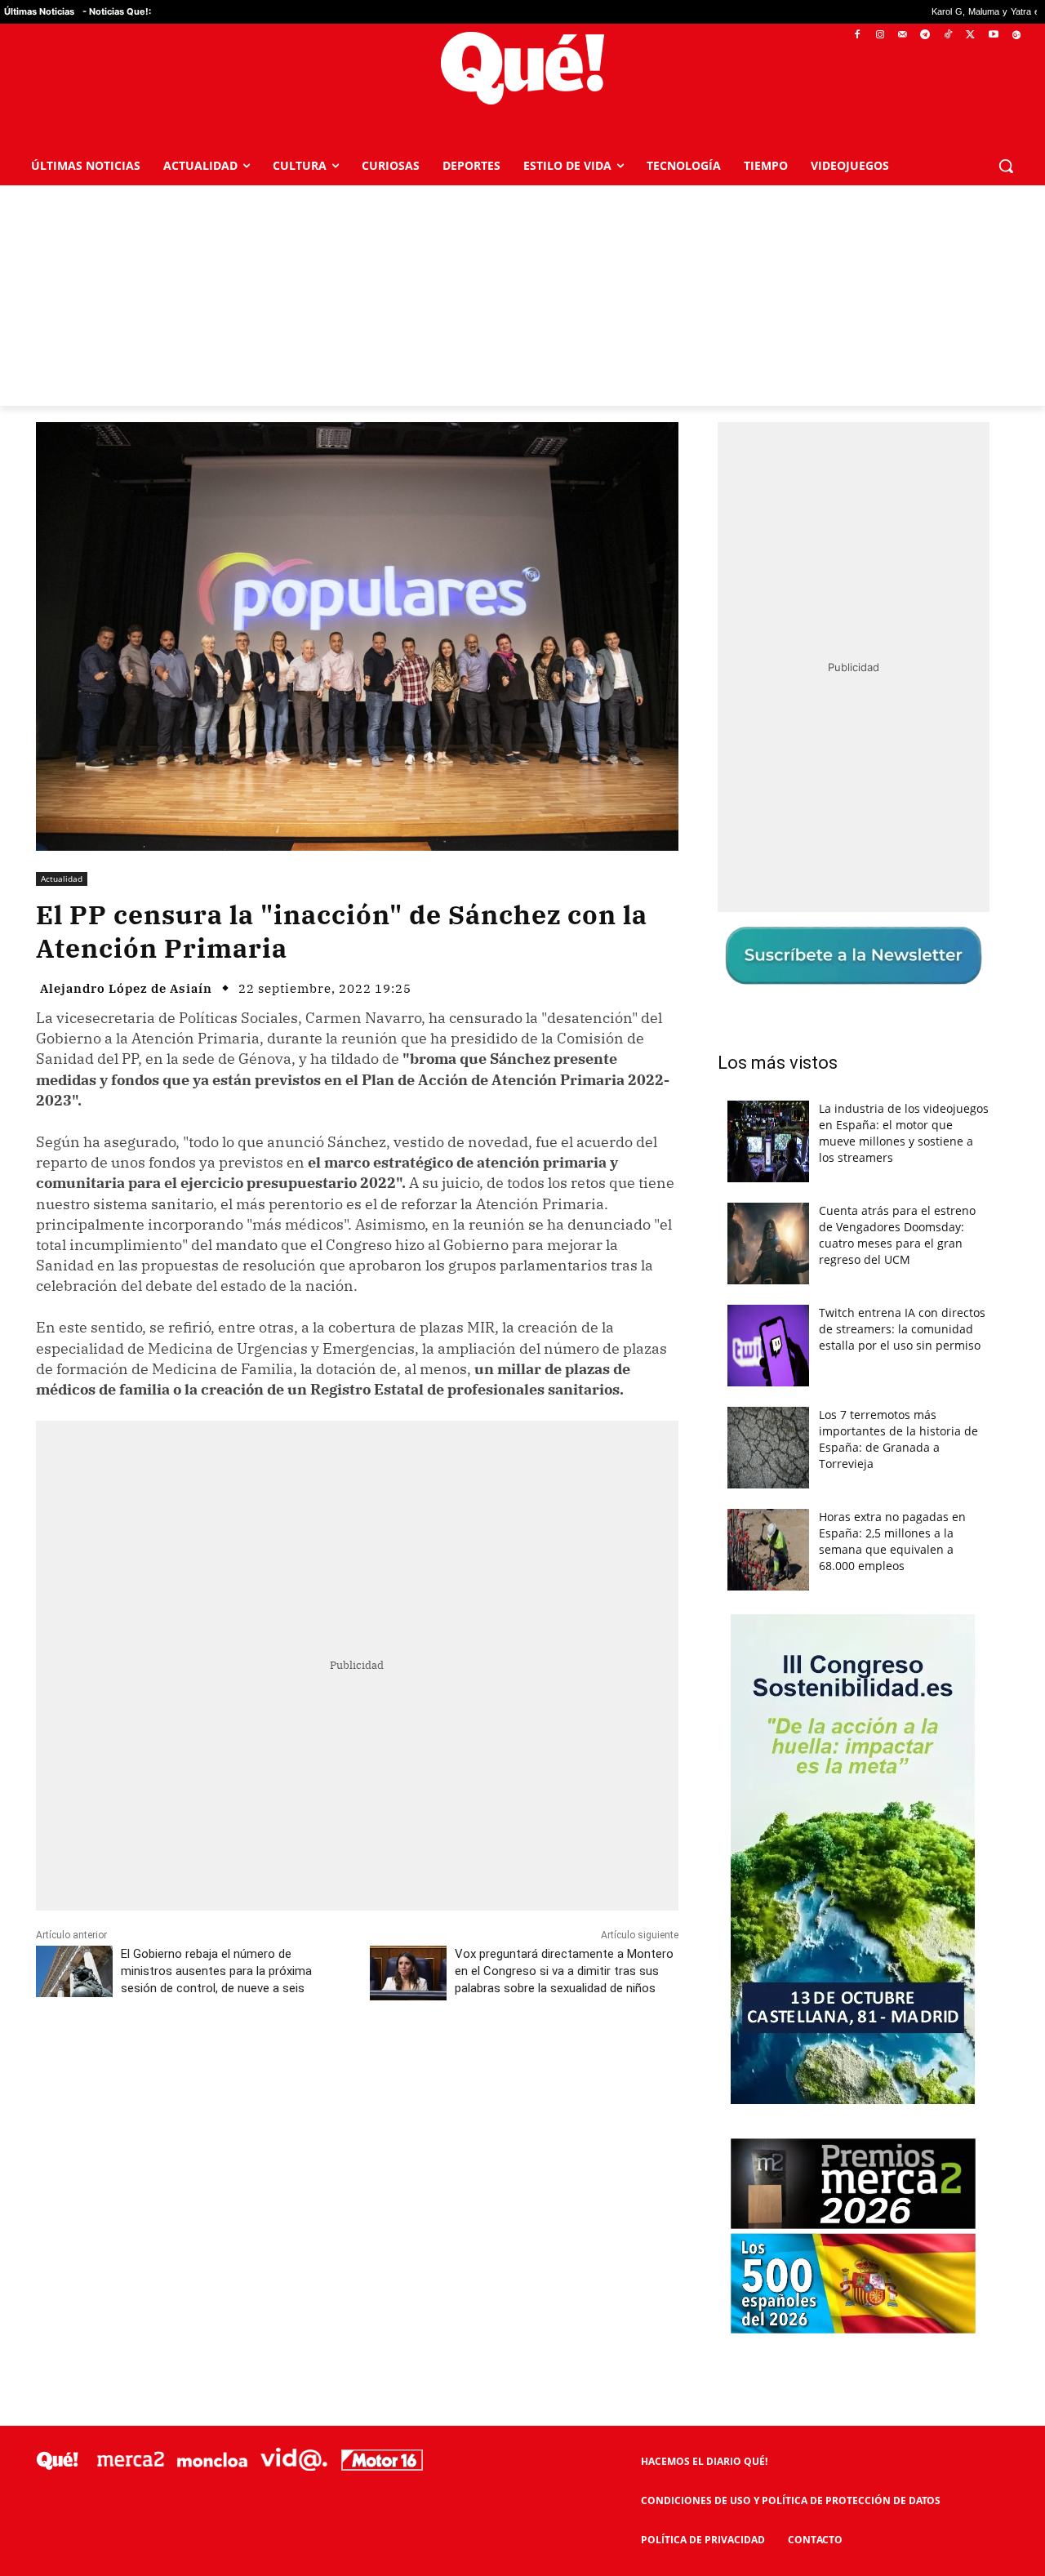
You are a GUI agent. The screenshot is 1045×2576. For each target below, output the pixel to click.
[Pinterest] (244, 2061)
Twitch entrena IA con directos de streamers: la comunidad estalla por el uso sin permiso (902, 1329)
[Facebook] (858, 36)
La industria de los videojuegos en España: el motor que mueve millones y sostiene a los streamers (904, 1133)
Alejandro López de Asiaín (126, 988)
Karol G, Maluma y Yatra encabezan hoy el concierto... (933, 12)
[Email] (394, 2061)
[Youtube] (993, 36)
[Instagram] (880, 36)
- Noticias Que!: (117, 11)
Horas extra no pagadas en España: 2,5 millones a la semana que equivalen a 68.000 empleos (892, 1541)
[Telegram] (925, 36)
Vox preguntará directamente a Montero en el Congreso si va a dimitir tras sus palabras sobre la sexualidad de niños (564, 1971)
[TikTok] (948, 36)
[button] (1006, 166)
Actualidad (62, 879)
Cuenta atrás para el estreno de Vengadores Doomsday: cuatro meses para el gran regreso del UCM (897, 1235)
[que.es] (523, 68)
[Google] (1016, 36)
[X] (971, 36)
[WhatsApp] (282, 2061)
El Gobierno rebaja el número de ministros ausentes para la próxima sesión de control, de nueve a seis (216, 1971)
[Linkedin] (357, 2061)
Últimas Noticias (39, 11)
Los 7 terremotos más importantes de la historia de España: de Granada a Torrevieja (898, 1439)
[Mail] (903, 36)
